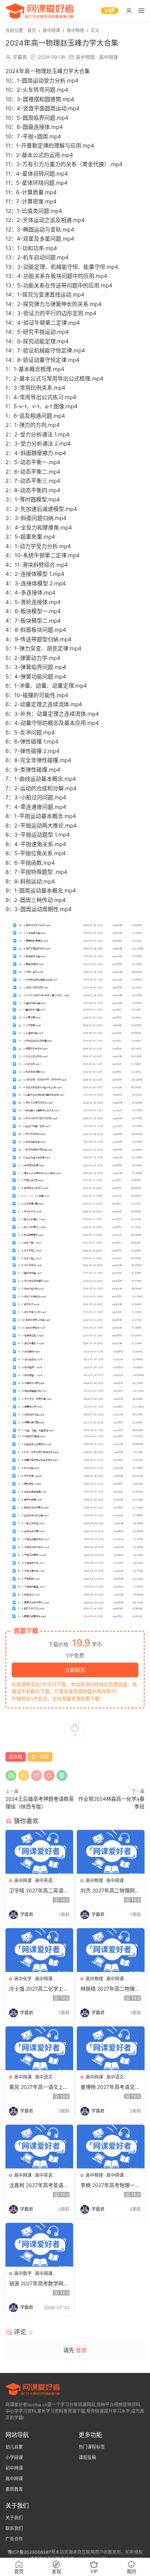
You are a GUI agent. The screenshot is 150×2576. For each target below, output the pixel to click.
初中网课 (14, 2468)
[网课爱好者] (40, 11)
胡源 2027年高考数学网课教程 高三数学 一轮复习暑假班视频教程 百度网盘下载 (39, 2284)
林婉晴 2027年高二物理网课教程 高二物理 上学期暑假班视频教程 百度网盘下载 (110, 1989)
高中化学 (23, 1979)
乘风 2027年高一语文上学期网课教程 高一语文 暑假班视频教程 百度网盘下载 (39, 2087)
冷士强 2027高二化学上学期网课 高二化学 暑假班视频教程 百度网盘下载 (39, 1989)
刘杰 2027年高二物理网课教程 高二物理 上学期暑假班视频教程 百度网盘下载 (110, 1891)
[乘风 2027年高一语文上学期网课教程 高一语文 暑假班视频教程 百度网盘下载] (39, 2048)
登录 (81, 2350)
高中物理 (85, 57)
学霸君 (20, 57)
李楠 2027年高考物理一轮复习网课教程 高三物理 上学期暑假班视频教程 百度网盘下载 (110, 2185)
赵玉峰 (16, 1757)
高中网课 (108, 57)
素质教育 (14, 2489)
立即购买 (75, 1670)
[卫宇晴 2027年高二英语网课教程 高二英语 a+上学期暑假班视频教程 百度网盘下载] (39, 1852)
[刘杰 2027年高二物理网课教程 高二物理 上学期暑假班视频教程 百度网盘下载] (111, 1852)
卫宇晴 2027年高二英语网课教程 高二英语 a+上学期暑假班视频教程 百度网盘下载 (39, 1891)
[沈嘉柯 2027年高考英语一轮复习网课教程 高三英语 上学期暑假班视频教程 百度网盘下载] (39, 2147)
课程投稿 (87, 2457)
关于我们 (14, 2518)
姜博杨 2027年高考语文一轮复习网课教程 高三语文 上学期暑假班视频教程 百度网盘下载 (110, 2087)
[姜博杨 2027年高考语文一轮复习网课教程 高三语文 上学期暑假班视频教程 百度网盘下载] (111, 2048)
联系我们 (14, 2528)
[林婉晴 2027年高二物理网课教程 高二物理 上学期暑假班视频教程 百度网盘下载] (111, 1950)
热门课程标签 (92, 2447)
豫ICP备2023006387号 (31, 2552)
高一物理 (40, 1757)
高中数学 (23, 2273)
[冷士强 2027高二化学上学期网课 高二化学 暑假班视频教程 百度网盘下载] (39, 1950)
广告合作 (14, 2539)
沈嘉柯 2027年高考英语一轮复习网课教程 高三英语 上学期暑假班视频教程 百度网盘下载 (39, 2185)
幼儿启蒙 (14, 2447)
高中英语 (44, 1881)
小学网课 (14, 2457)
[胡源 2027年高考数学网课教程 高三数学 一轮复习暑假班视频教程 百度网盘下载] (39, 2245)
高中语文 (44, 2077)
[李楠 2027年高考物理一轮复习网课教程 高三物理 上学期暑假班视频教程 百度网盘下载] (111, 2147)
